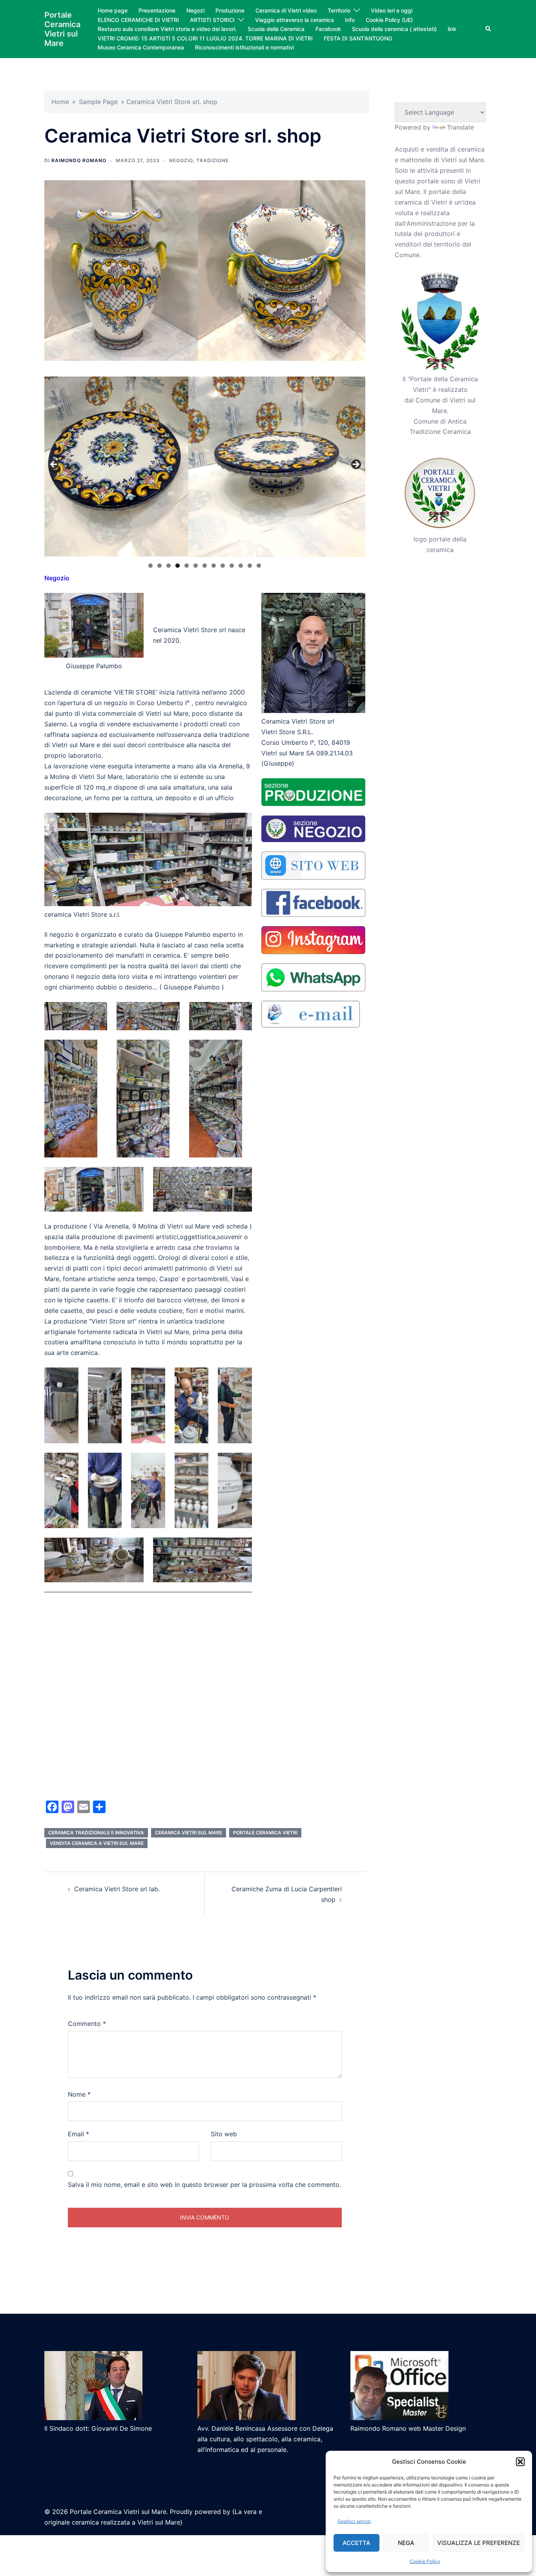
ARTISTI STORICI (212, 20)
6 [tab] (196, 566)
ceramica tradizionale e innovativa (96, 1833)
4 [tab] (178, 566)
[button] (520, 2462)
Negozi (195, 10)
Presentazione (157, 10)
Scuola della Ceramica (276, 29)
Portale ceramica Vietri (265, 1833)
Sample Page (98, 102)
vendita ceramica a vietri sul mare (97, 1843)
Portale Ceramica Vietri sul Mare (62, 29)
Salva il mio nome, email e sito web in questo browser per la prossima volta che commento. (204, 2185)
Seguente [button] (356, 465)
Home (60, 102)
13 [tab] (259, 566)
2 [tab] (160, 566)
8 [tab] (214, 566)
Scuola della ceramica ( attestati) (394, 29)
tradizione (212, 160)
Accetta (356, 2543)
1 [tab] (150, 566)
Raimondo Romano (79, 160)
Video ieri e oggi (392, 10)
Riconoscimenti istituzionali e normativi (244, 47)
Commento (87, 2024)
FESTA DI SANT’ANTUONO (358, 38)
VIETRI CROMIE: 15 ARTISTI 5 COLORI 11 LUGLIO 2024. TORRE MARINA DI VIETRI (205, 38)
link (452, 29)
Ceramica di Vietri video (286, 10)
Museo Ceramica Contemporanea (141, 47)
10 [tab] (232, 566)
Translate (460, 127)
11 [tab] (241, 566)
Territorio (339, 10)
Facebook (328, 29)
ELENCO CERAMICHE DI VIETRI (138, 20)
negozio (181, 160)
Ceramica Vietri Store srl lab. (117, 1889)
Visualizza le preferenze (479, 2543)
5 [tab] (187, 566)
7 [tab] (205, 566)
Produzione (230, 10)
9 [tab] (223, 566)
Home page (113, 10)
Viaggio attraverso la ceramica (294, 20)
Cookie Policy (425, 2561)
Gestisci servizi (354, 2521)
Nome (79, 2094)
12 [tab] (250, 566)
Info (350, 20)
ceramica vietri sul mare (189, 1833)
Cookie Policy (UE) (389, 20)
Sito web (224, 2134)
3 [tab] (169, 566)
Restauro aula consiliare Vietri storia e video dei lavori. (167, 29)
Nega (406, 2543)
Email (78, 2134)
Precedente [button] (54, 465)
